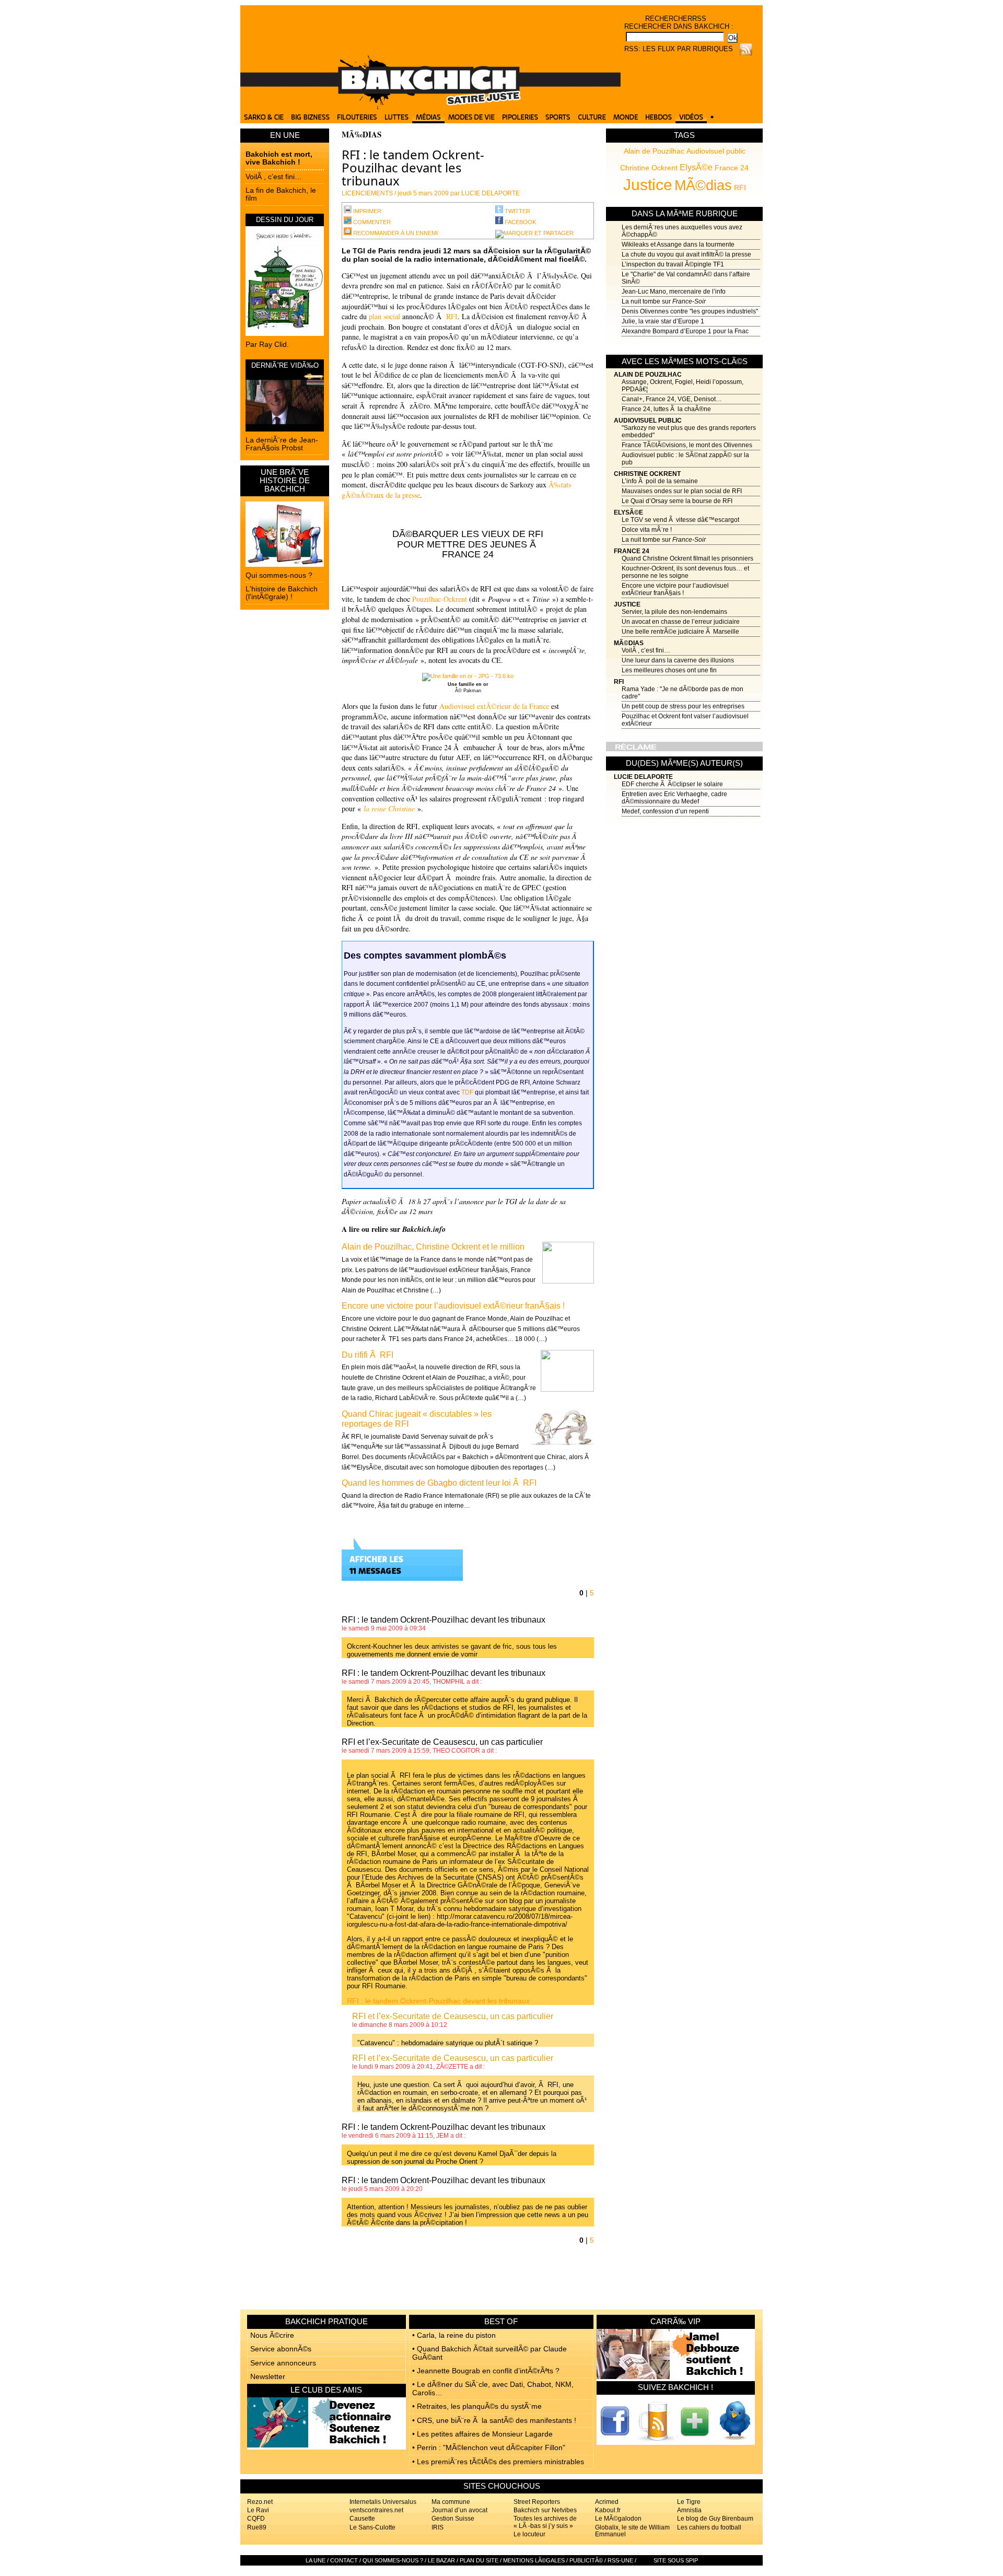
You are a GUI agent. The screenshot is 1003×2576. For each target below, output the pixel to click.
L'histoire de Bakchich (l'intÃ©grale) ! (282, 593)
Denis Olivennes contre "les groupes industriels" (690, 311)
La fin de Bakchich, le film (281, 194)
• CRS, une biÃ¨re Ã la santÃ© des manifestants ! (494, 2420)
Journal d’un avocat (459, 2510)
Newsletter (268, 2376)
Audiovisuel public (716, 151)
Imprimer (366, 211)
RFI (740, 188)
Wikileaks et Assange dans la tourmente (678, 244)
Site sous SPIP (676, 2560)
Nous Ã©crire (272, 2335)
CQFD (256, 2519)
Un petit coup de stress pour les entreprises (683, 706)
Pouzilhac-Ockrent (440, 599)
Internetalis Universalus (383, 2502)
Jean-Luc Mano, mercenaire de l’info (674, 292)
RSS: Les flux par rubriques (679, 49)
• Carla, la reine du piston (454, 2335)
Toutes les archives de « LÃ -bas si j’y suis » (545, 2522)
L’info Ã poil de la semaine (660, 481)
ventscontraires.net (376, 2510)
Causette (362, 2519)
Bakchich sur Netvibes (545, 2510)
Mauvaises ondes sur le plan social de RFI (682, 491)
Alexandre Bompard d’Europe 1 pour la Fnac (685, 331)
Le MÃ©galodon (618, 2519)
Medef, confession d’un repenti (665, 811)
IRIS (438, 2527)
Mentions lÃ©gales (534, 2560)
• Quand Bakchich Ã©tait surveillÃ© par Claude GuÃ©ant (489, 2353)
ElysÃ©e (696, 167)
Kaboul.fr (608, 2510)
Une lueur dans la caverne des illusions (678, 660)
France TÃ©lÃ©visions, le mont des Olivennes (687, 445)
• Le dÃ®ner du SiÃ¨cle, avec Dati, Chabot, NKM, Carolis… (493, 2388)
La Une (316, 2560)
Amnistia (689, 2510)
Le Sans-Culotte (372, 2527)
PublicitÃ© (586, 2560)
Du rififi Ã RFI (368, 1355)
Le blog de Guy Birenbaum (715, 2519)
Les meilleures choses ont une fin (669, 670)
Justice (648, 184)
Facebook (520, 222)
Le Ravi (258, 2510)
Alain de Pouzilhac (654, 151)
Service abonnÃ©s (281, 2349)
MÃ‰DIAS (361, 134)
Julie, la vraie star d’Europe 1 (663, 321)
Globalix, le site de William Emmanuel (632, 2531)
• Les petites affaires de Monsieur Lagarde (482, 2434)
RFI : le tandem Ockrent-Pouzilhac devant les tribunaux (438, 2001)
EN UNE (285, 135)
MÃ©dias (703, 185)
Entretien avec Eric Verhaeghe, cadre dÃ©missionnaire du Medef (674, 798)
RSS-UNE (620, 2560)
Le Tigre (689, 2502)
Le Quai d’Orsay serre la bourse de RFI (677, 501)
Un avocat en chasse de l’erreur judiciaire (681, 622)
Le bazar (441, 2560)
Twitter (517, 211)
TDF (467, 1092)
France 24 (732, 168)
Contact (344, 2560)
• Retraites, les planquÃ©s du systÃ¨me (477, 2406)
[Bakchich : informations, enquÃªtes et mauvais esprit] (430, 107)
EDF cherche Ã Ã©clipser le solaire (672, 784)
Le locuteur (529, 2534)
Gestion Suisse (453, 2519)
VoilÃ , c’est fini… (274, 177)
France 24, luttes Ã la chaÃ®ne (666, 409)
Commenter (371, 222)
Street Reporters (537, 2502)
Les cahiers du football (709, 2527)
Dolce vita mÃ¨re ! (647, 530)
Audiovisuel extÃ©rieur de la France (494, 706)
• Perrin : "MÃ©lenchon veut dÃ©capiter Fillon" (489, 2447)
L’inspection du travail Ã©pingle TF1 (673, 264)
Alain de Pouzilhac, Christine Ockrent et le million (433, 1247)
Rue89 (257, 2527)
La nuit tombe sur (664, 301)
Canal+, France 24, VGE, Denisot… (672, 399)
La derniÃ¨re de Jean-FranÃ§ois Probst (282, 444)
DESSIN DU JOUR (285, 220)
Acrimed (607, 2502)
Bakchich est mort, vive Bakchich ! (279, 158)
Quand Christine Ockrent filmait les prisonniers (687, 558)
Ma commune (451, 2502)
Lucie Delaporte (643, 777)
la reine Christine (389, 808)
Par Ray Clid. (267, 344)
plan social (384, 316)
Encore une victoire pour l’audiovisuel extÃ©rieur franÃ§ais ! (675, 589)
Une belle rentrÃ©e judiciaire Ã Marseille (680, 632)
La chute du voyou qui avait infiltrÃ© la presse (686, 254)
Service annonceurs (283, 2363)
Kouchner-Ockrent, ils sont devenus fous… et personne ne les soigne (685, 572)
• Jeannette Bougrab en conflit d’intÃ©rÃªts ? (486, 2371)
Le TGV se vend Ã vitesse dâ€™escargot (680, 520)
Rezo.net (260, 2502)
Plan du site (479, 2560)
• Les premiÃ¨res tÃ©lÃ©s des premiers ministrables (498, 2462)
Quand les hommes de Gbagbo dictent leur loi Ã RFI (439, 1483)
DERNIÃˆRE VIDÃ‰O (285, 365)
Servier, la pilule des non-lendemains (674, 612)
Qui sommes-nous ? (279, 575)
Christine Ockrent (649, 168)
